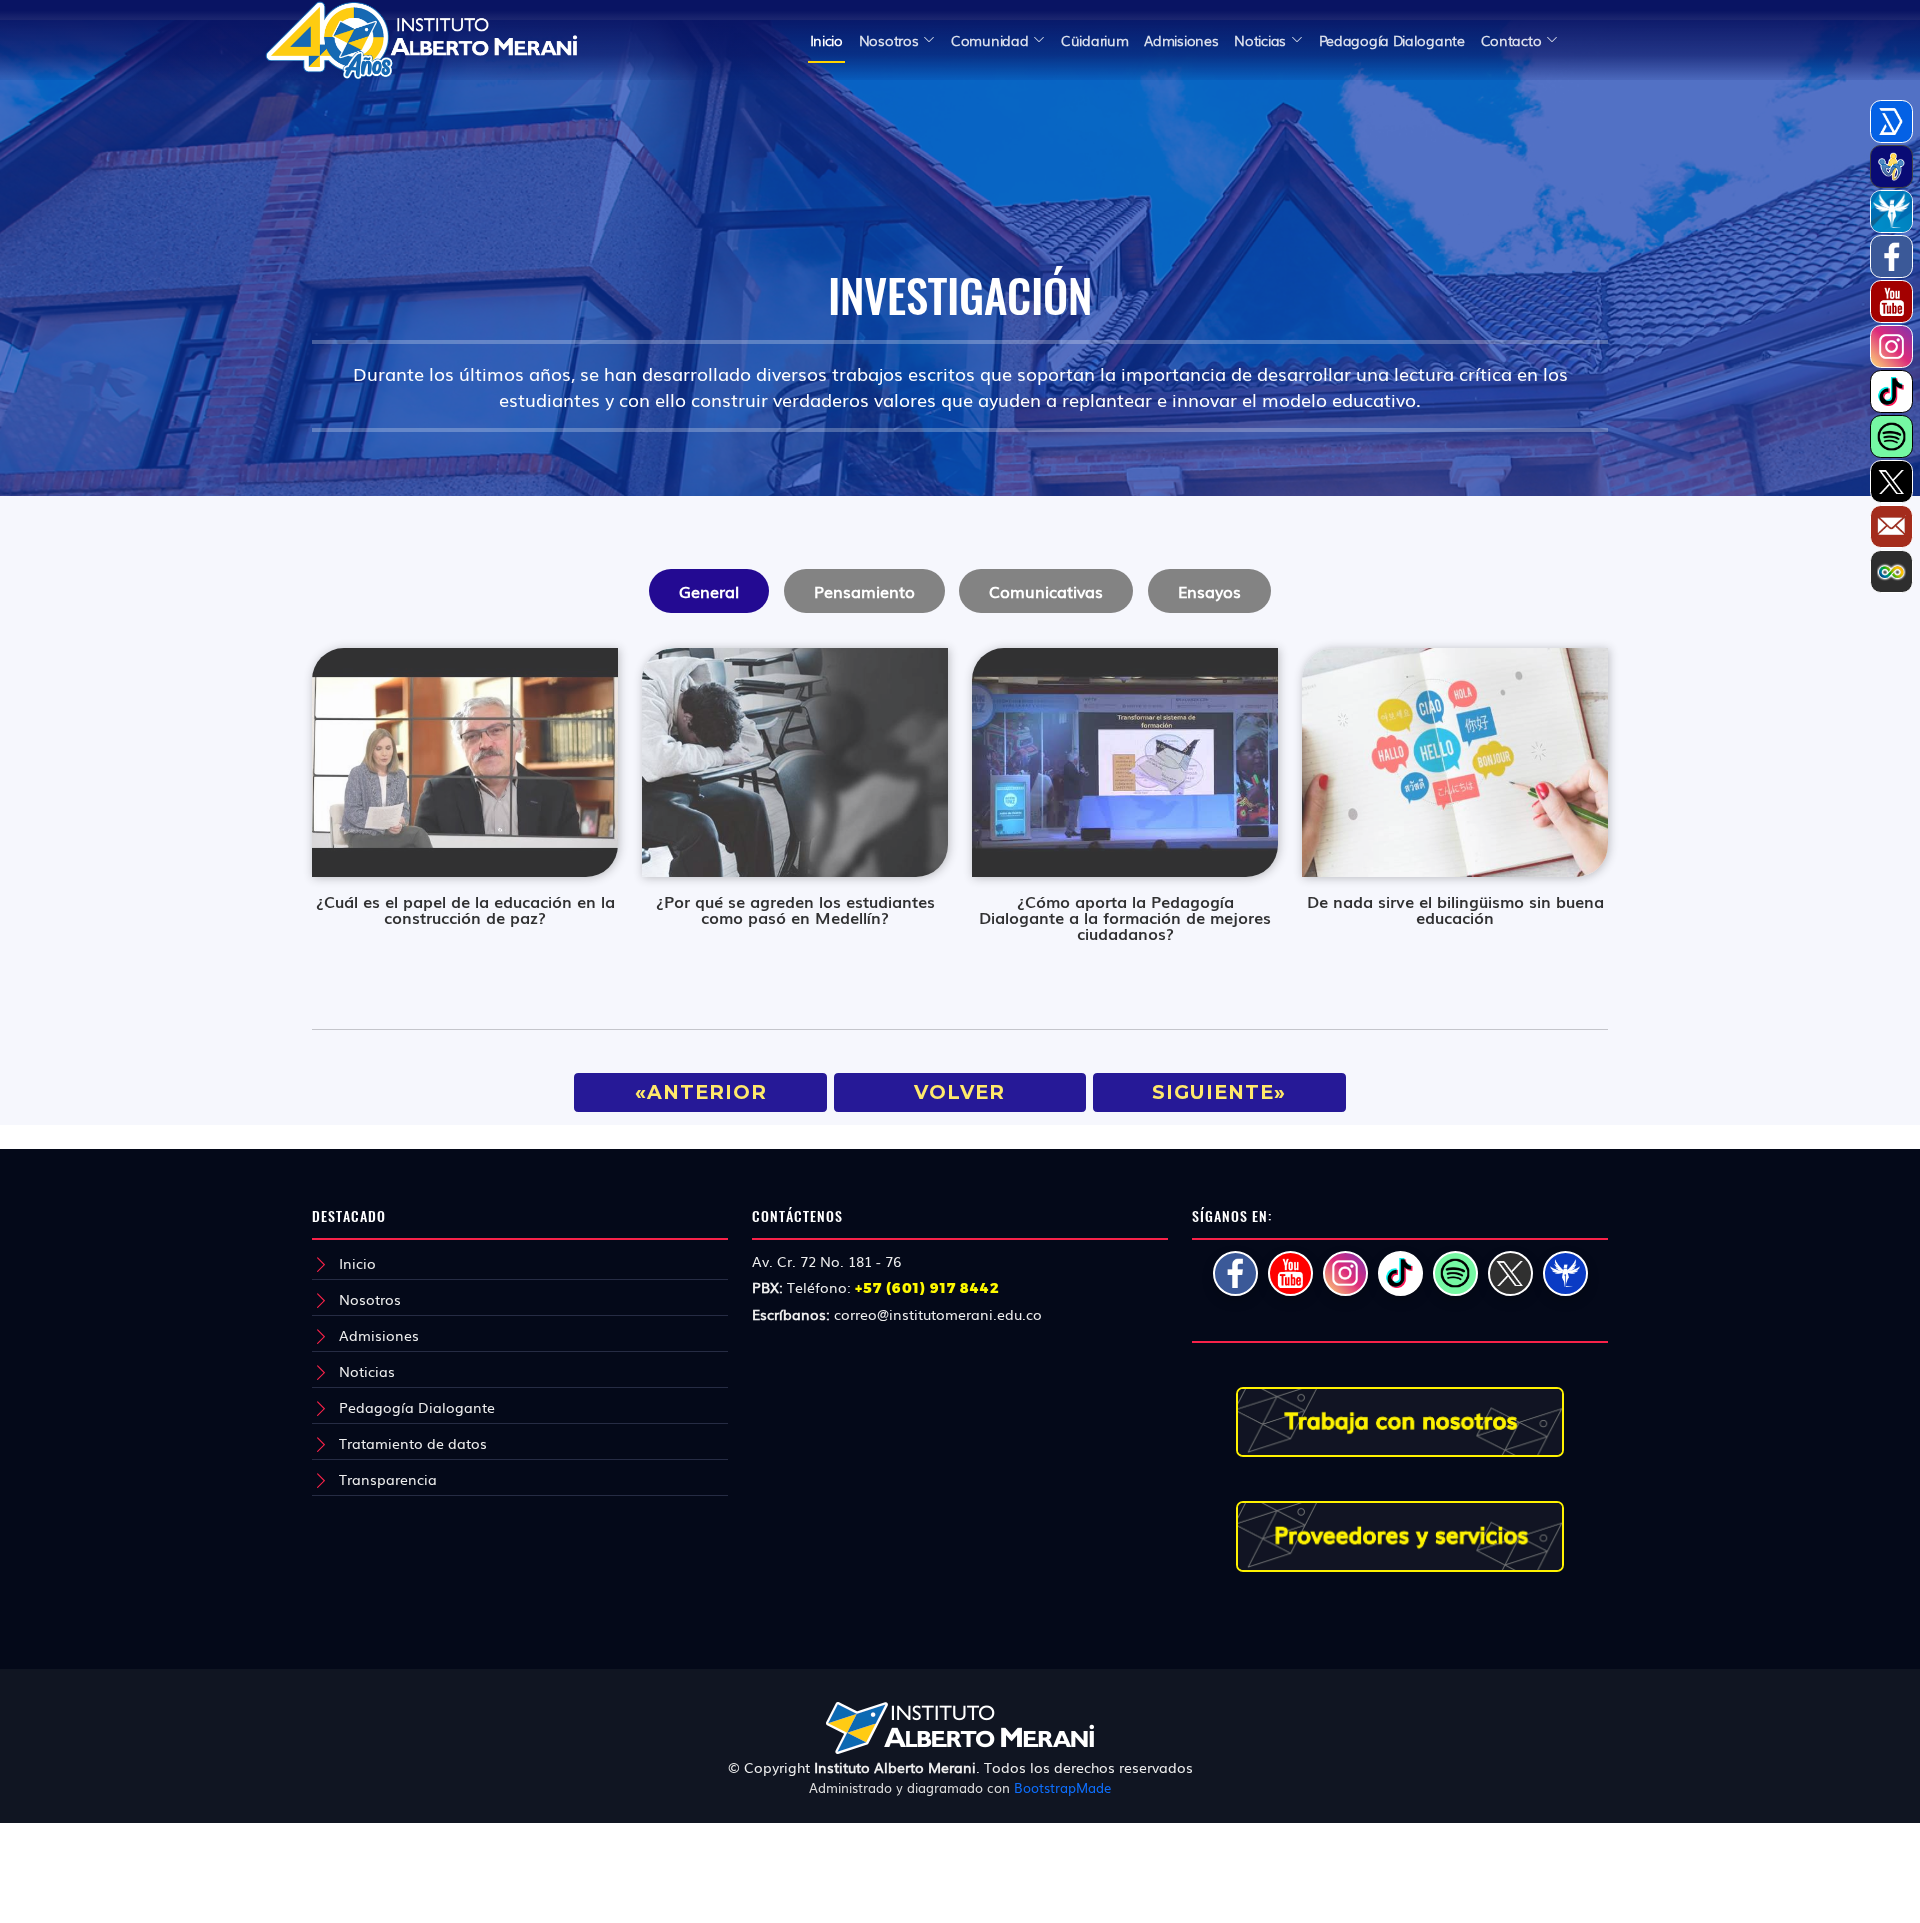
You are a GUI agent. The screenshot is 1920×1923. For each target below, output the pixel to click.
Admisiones (379, 1335)
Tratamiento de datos (413, 1443)
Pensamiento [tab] (864, 591)
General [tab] (709, 591)
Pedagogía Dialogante (417, 1407)
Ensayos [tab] (1209, 591)
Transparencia (388, 1479)
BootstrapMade (1062, 1787)
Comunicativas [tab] (1046, 591)
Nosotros (370, 1299)
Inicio (826, 40)
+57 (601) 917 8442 (927, 1288)
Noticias (367, 1371)
